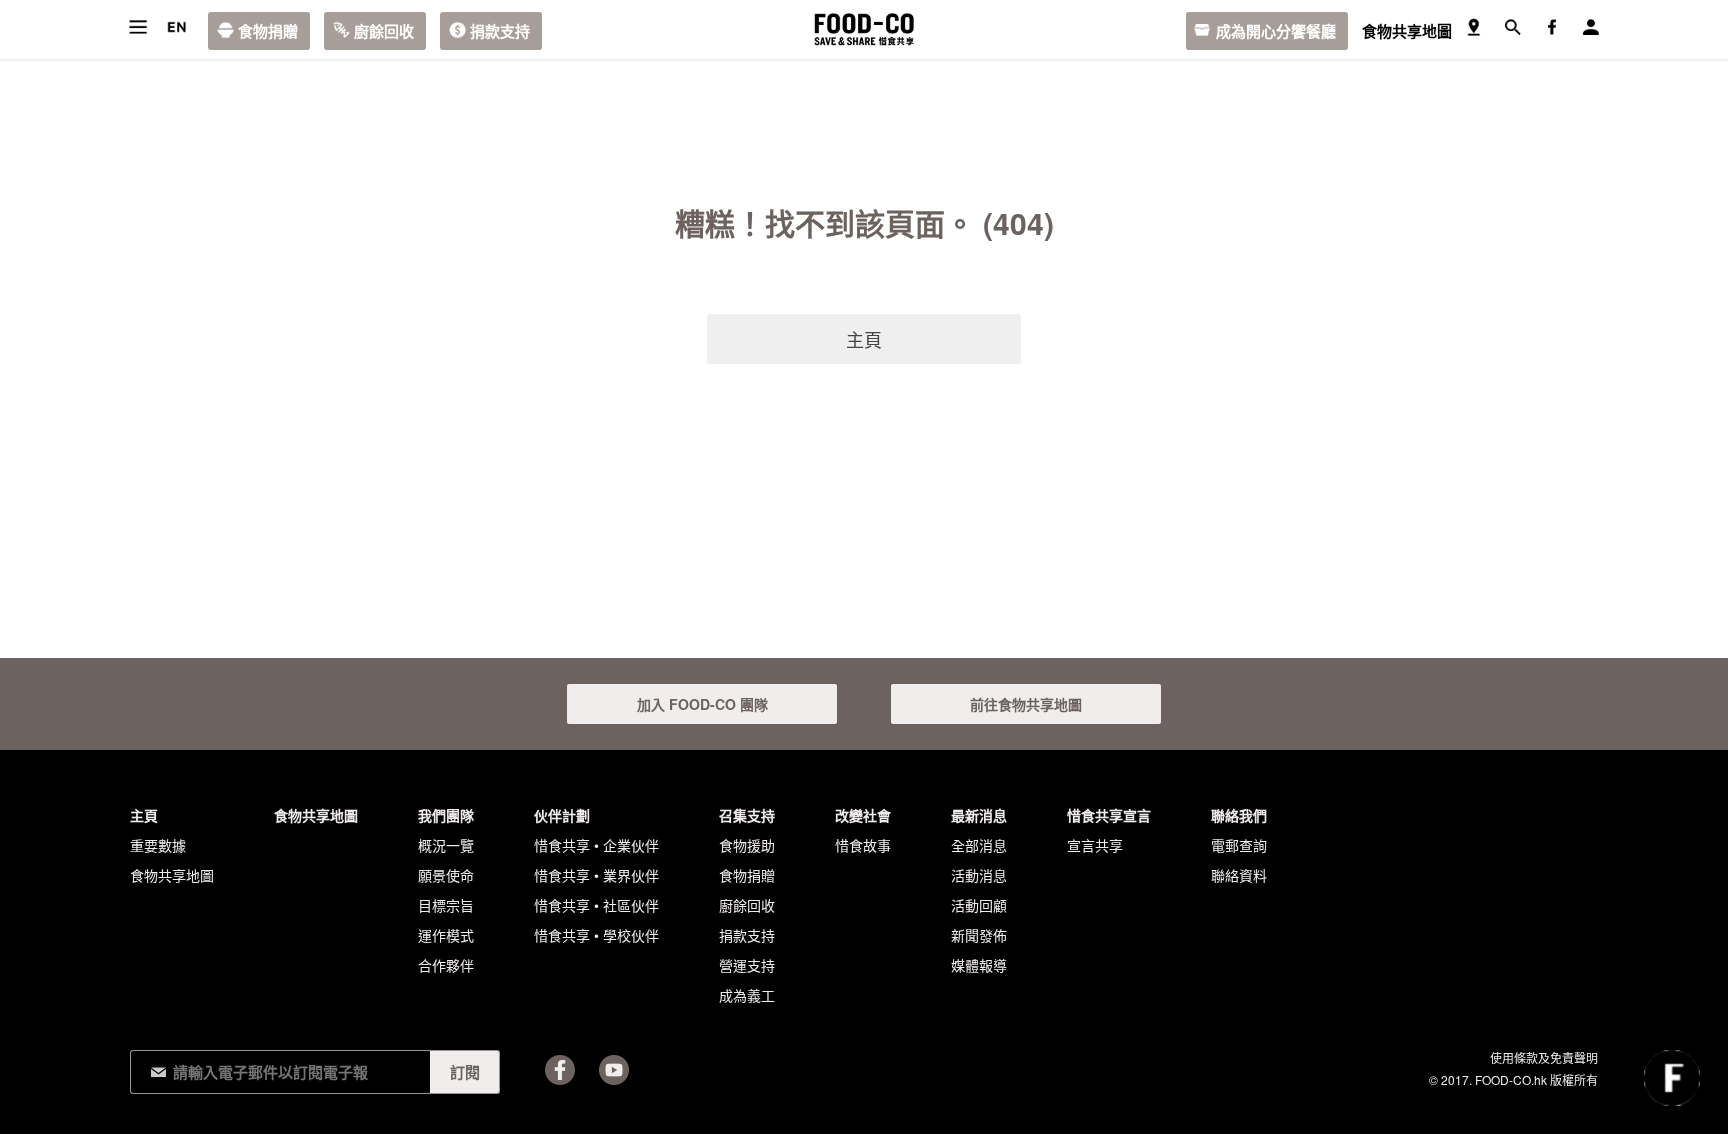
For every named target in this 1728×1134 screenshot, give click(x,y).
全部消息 (979, 845)
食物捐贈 (268, 31)
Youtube (614, 1070)
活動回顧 (979, 905)
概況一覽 (446, 845)
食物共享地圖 (1407, 31)
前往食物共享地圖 (1026, 704)
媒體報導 (979, 965)
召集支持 (747, 815)
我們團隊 (446, 815)
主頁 (864, 339)
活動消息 (979, 875)
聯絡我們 (1239, 815)
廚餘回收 (384, 31)
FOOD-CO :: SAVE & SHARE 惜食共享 (864, 29)
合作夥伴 (446, 965)
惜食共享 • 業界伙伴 (596, 875)
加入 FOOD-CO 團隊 (702, 704)
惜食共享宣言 (1109, 815)
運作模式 (446, 935)
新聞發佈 (979, 935)
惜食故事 (863, 845)
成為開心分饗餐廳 (1276, 31)
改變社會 (863, 815)
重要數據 (158, 845)
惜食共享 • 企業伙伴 (596, 845)
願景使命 (446, 875)
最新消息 (979, 815)
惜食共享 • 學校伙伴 (596, 935)
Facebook (560, 1070)
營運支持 (747, 965)
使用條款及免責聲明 (1544, 1057)
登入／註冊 (1590, 27)
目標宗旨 (446, 905)
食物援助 (747, 845)
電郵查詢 (1239, 845)
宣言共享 (1095, 845)
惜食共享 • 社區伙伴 (596, 905)
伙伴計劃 (562, 815)
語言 (176, 27)
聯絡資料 (1239, 875)
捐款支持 (500, 31)
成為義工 (747, 995)
